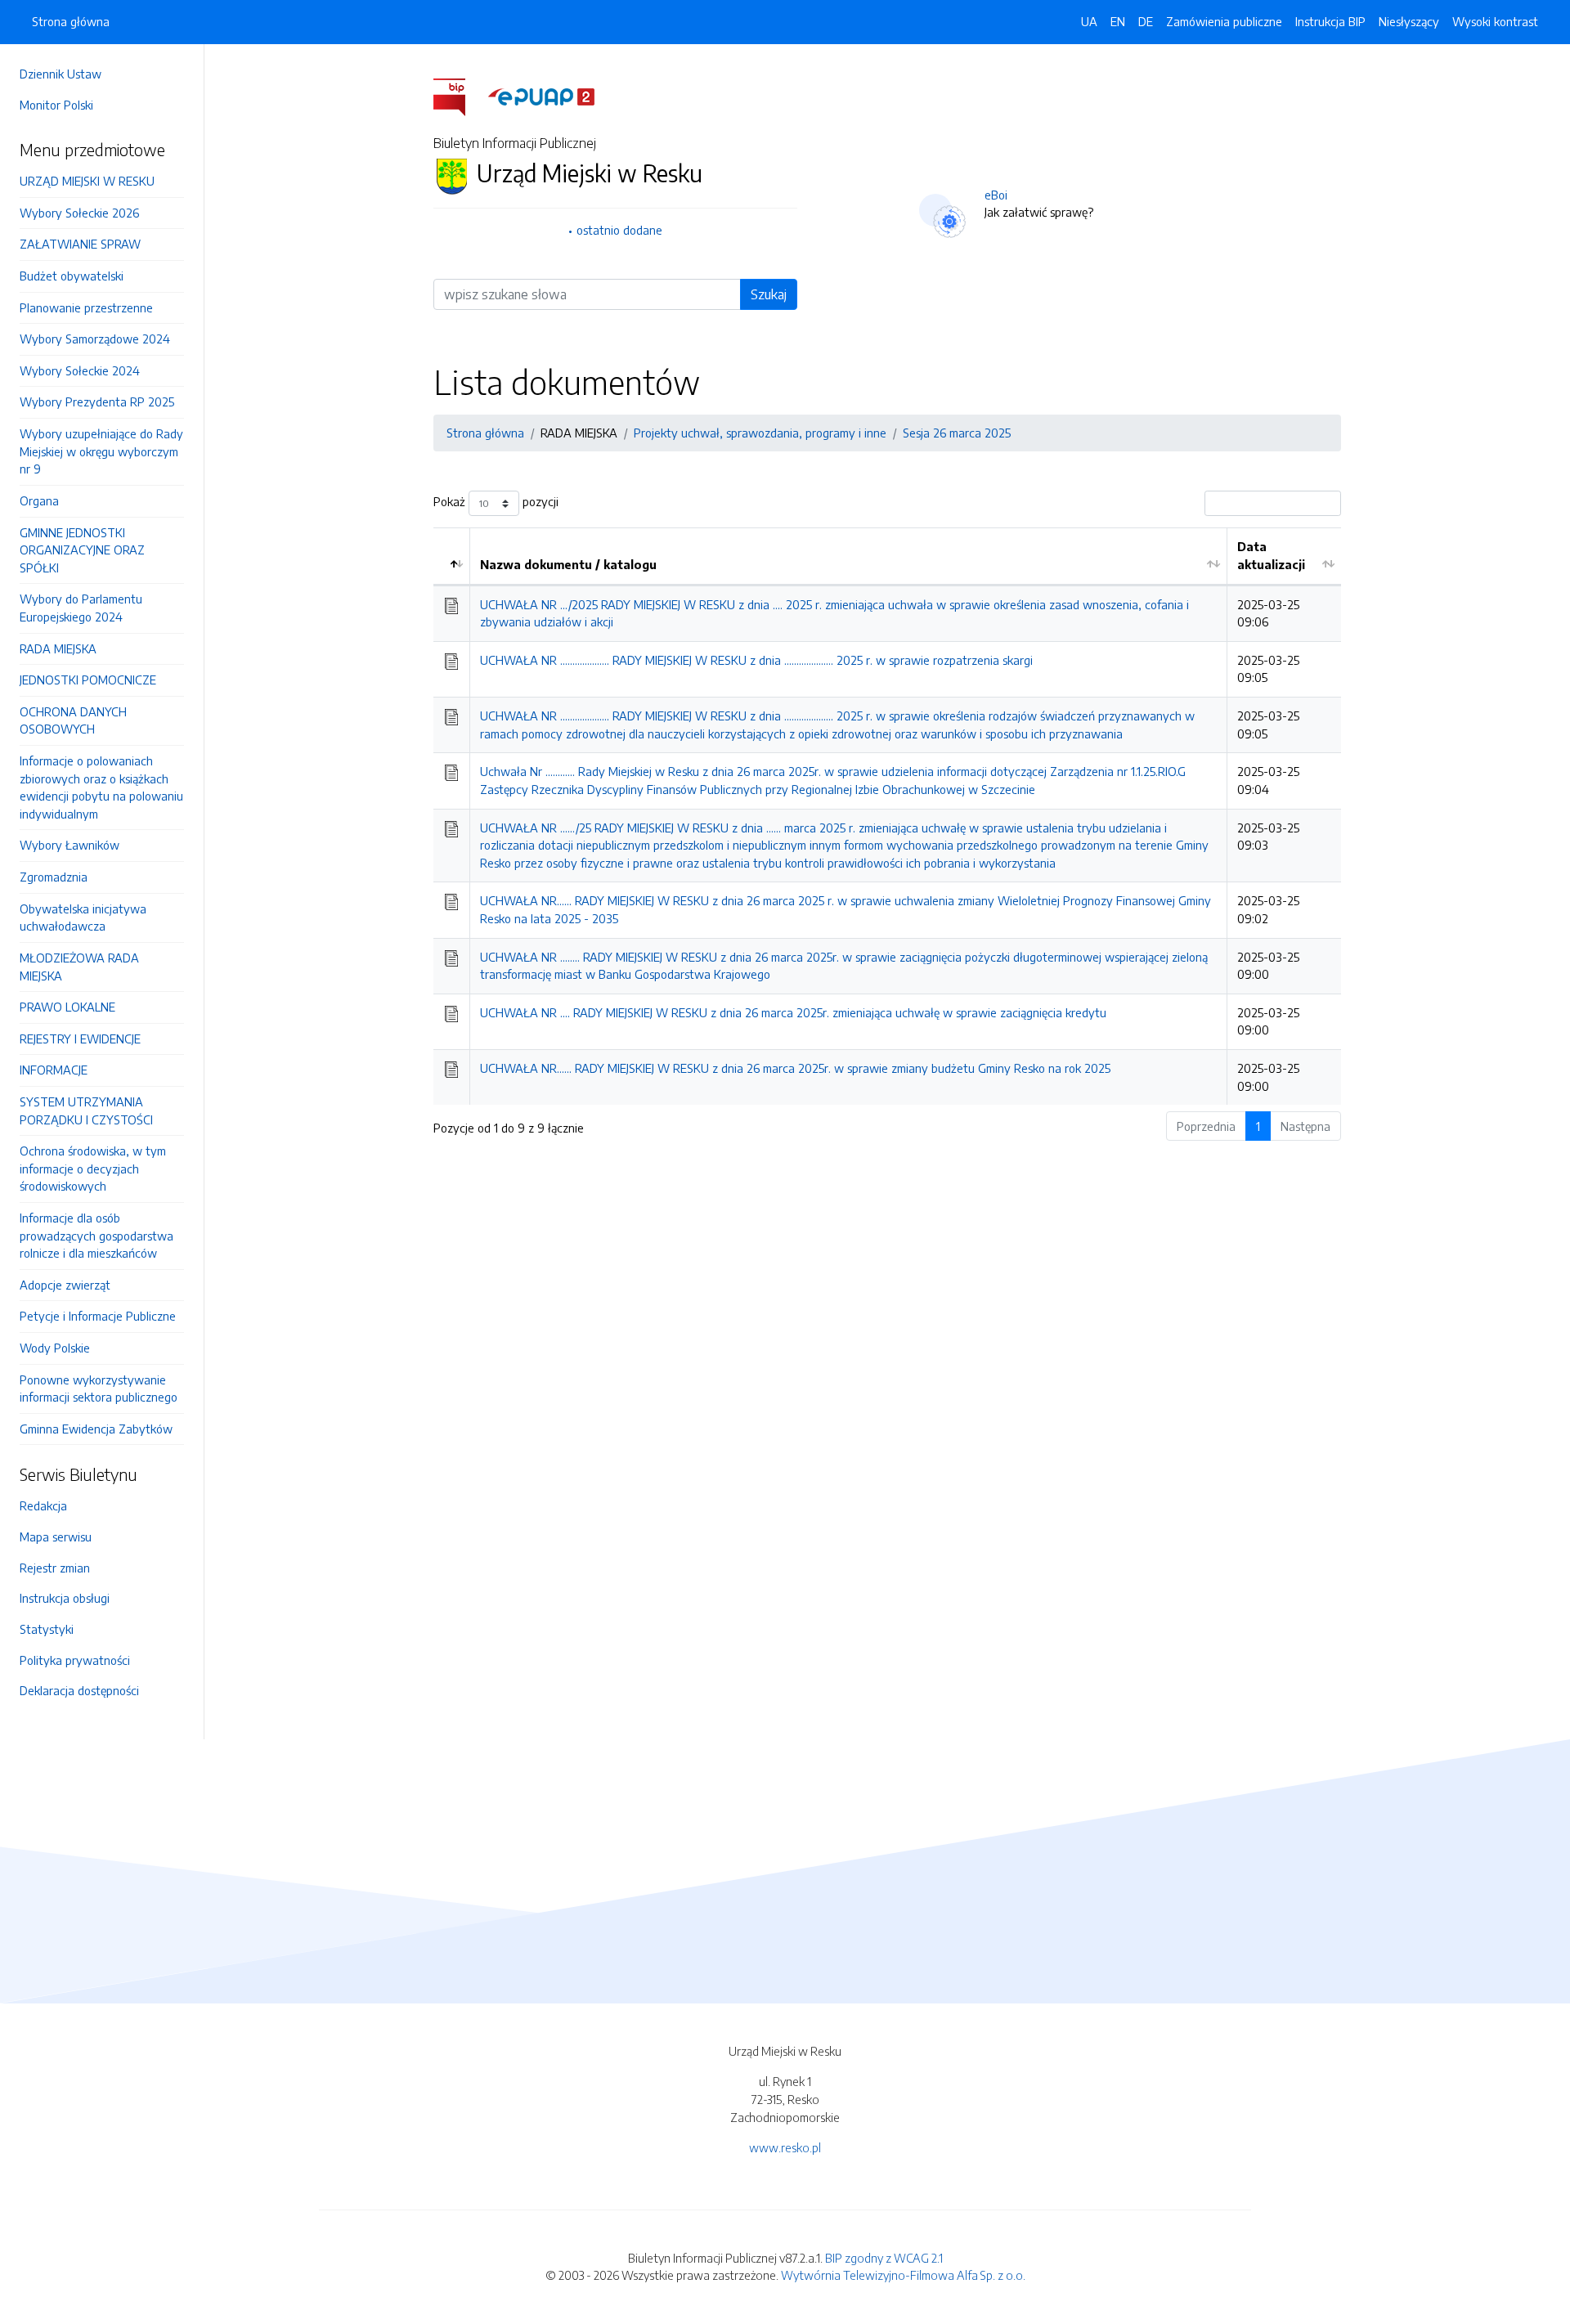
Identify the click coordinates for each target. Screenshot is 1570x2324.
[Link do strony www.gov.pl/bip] (459, 96)
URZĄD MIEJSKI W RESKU (87, 181)
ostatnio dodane (619, 230)
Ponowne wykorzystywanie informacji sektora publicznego (99, 1389)
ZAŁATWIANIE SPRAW (80, 244)
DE (1146, 21)
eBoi (996, 195)
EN (1118, 21)
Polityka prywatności (75, 1660)
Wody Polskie (55, 1348)
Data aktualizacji (1271, 555)
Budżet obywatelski (72, 276)
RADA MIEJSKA (58, 648)
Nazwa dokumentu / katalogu (568, 564)
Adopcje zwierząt (65, 1285)
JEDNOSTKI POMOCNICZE (88, 680)
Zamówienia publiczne (1224, 21)
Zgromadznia (54, 877)
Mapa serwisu (56, 1537)
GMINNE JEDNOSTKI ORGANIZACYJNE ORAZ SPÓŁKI (82, 550)
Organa (39, 500)
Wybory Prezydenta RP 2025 (97, 402)
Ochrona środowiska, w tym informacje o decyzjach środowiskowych (93, 1168)
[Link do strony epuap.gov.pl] (541, 96)
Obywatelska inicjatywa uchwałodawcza (83, 917)
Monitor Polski (56, 105)
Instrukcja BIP (1330, 21)
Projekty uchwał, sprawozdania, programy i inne (760, 433)
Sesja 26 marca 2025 (957, 433)
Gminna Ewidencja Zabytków (96, 1429)
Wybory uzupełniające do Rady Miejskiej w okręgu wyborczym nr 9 (101, 451)
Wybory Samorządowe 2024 (95, 339)
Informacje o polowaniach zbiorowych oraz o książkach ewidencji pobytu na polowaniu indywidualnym (101, 787)
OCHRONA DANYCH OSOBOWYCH (73, 720)
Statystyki (47, 1629)
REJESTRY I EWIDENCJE (80, 1039)
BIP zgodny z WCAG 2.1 (884, 2258)
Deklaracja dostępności (79, 1690)
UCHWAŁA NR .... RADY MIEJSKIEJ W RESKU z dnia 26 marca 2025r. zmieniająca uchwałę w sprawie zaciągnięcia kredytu (793, 1012)
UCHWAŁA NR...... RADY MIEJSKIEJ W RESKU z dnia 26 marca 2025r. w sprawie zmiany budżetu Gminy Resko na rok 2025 (795, 1068)
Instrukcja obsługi (65, 1598)
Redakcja (43, 1505)
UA (1089, 21)
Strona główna (71, 21)
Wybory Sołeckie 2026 (79, 213)
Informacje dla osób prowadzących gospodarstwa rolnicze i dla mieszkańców (96, 1235)
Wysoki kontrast (1495, 21)
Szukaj (769, 294)
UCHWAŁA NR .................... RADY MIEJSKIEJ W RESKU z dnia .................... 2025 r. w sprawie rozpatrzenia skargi (756, 660)
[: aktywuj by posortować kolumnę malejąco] (452, 556)
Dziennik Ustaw (61, 74)
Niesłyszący (1409, 21)
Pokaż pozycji (496, 502)
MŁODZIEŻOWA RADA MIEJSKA (79, 967)
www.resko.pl (785, 2147)
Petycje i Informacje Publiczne (98, 1316)
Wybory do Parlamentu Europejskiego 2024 (81, 608)
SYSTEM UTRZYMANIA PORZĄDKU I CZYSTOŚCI (86, 1110)
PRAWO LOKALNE (67, 1007)
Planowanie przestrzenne (86, 307)
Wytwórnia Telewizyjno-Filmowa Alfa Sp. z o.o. (903, 2275)
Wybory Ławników (70, 845)
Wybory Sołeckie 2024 (80, 370)
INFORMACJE (54, 1070)
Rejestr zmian (55, 1568)
